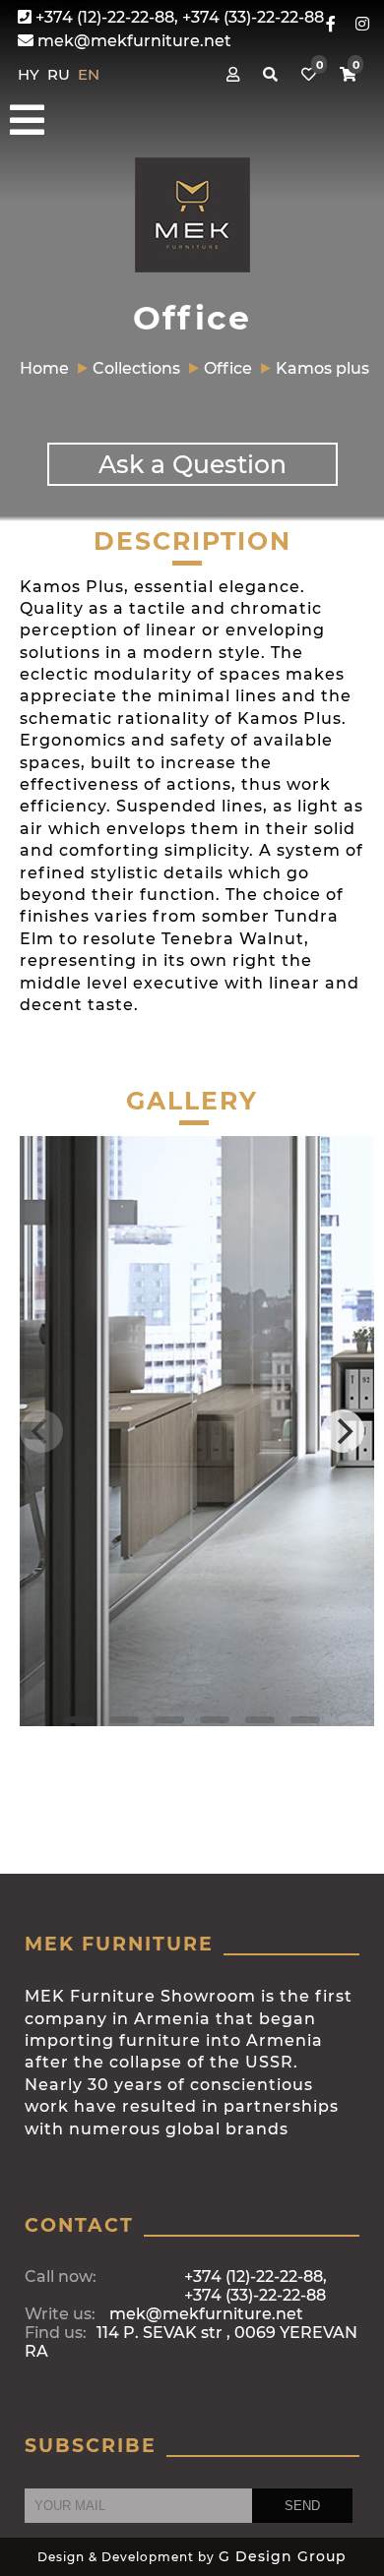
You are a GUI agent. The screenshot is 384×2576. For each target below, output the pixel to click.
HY (31, 74)
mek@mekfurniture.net (132, 41)
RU (61, 74)
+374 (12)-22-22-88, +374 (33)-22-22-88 (178, 17)
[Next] (343, 1431)
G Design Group (283, 2556)
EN (89, 74)
